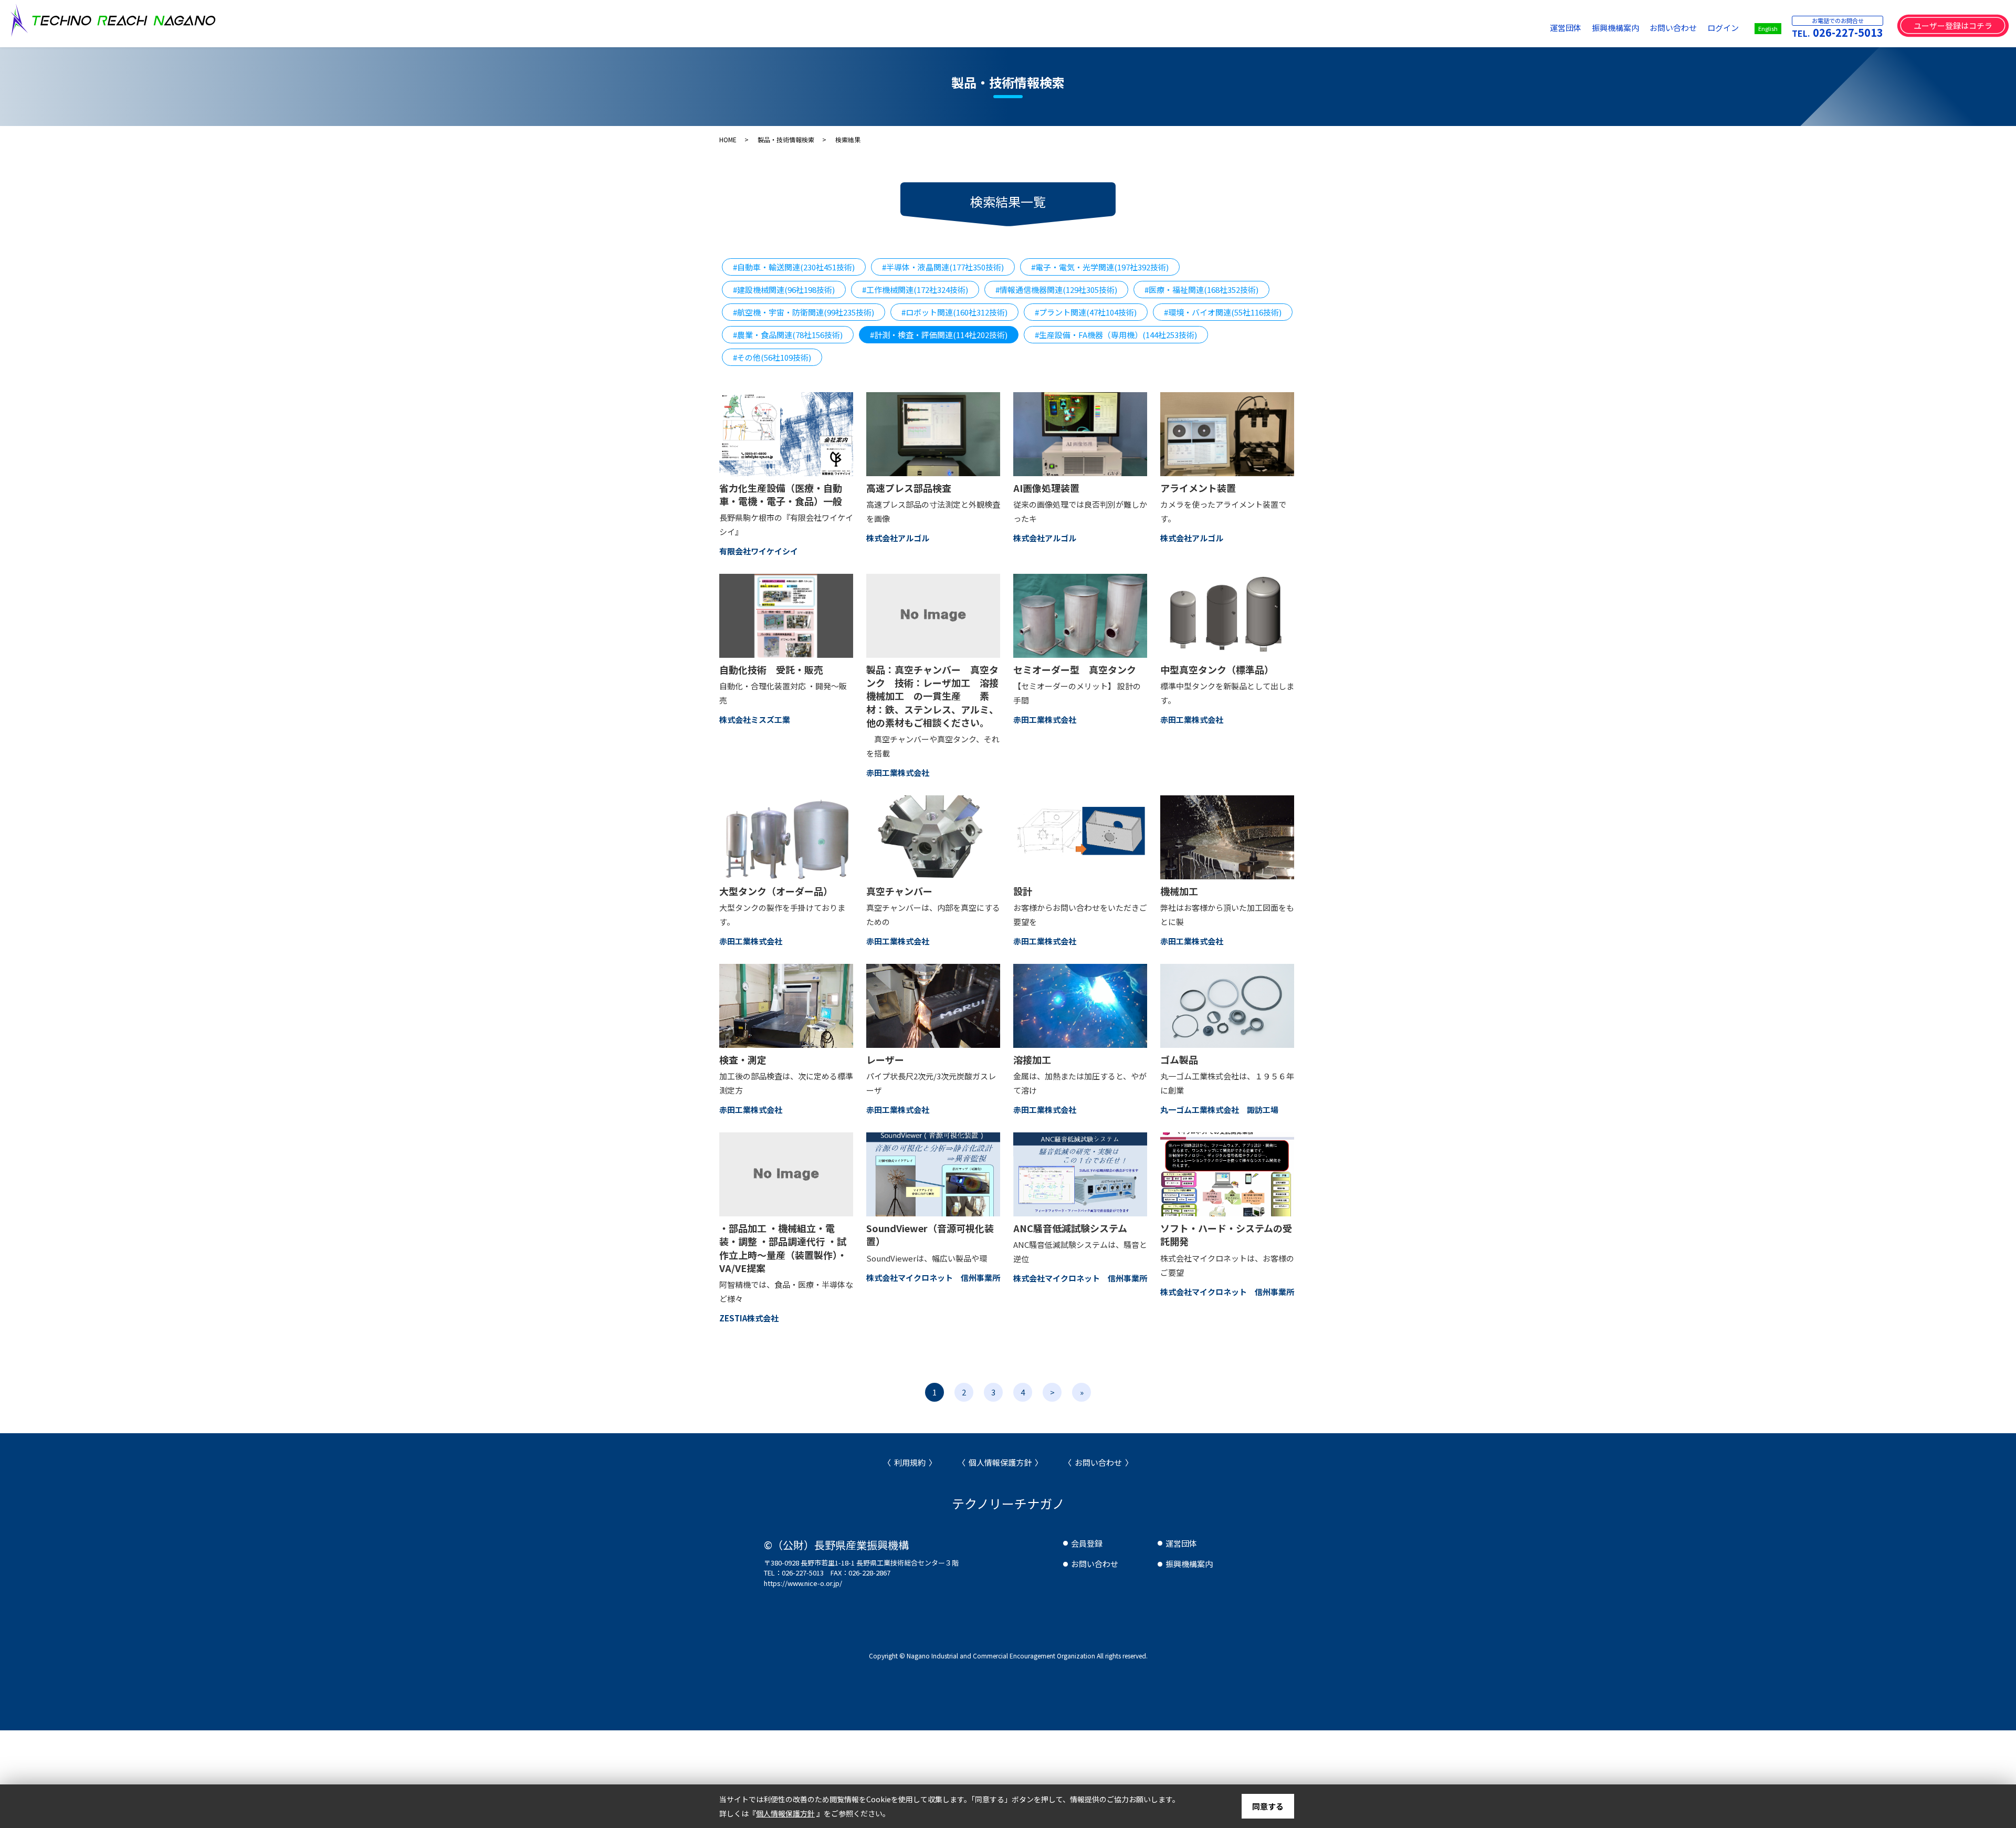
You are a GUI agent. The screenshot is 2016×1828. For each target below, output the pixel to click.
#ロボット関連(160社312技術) (954, 312)
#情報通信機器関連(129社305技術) (1056, 290)
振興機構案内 (1615, 28)
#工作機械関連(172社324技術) (915, 290)
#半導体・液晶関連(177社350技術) (943, 267)
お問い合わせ (1673, 28)
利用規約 (910, 1462)
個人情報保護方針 (1000, 1462)
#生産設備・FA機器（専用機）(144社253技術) (1116, 335)
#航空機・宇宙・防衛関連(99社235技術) (804, 312)
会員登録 (1087, 1543)
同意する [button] (1268, 1806)
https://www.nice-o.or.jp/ (803, 1583)
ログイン (1723, 28)
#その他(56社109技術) (772, 357)
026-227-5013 (1848, 32)
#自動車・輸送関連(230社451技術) (794, 267)
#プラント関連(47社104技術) (1086, 312)
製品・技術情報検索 (786, 139)
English (1768, 28)
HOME (728, 139)
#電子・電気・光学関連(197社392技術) (1100, 267)
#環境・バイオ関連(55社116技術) (1223, 312)
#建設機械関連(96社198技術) (784, 290)
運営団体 (1566, 28)
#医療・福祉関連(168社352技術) (1201, 290)
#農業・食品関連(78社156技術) (788, 335)
